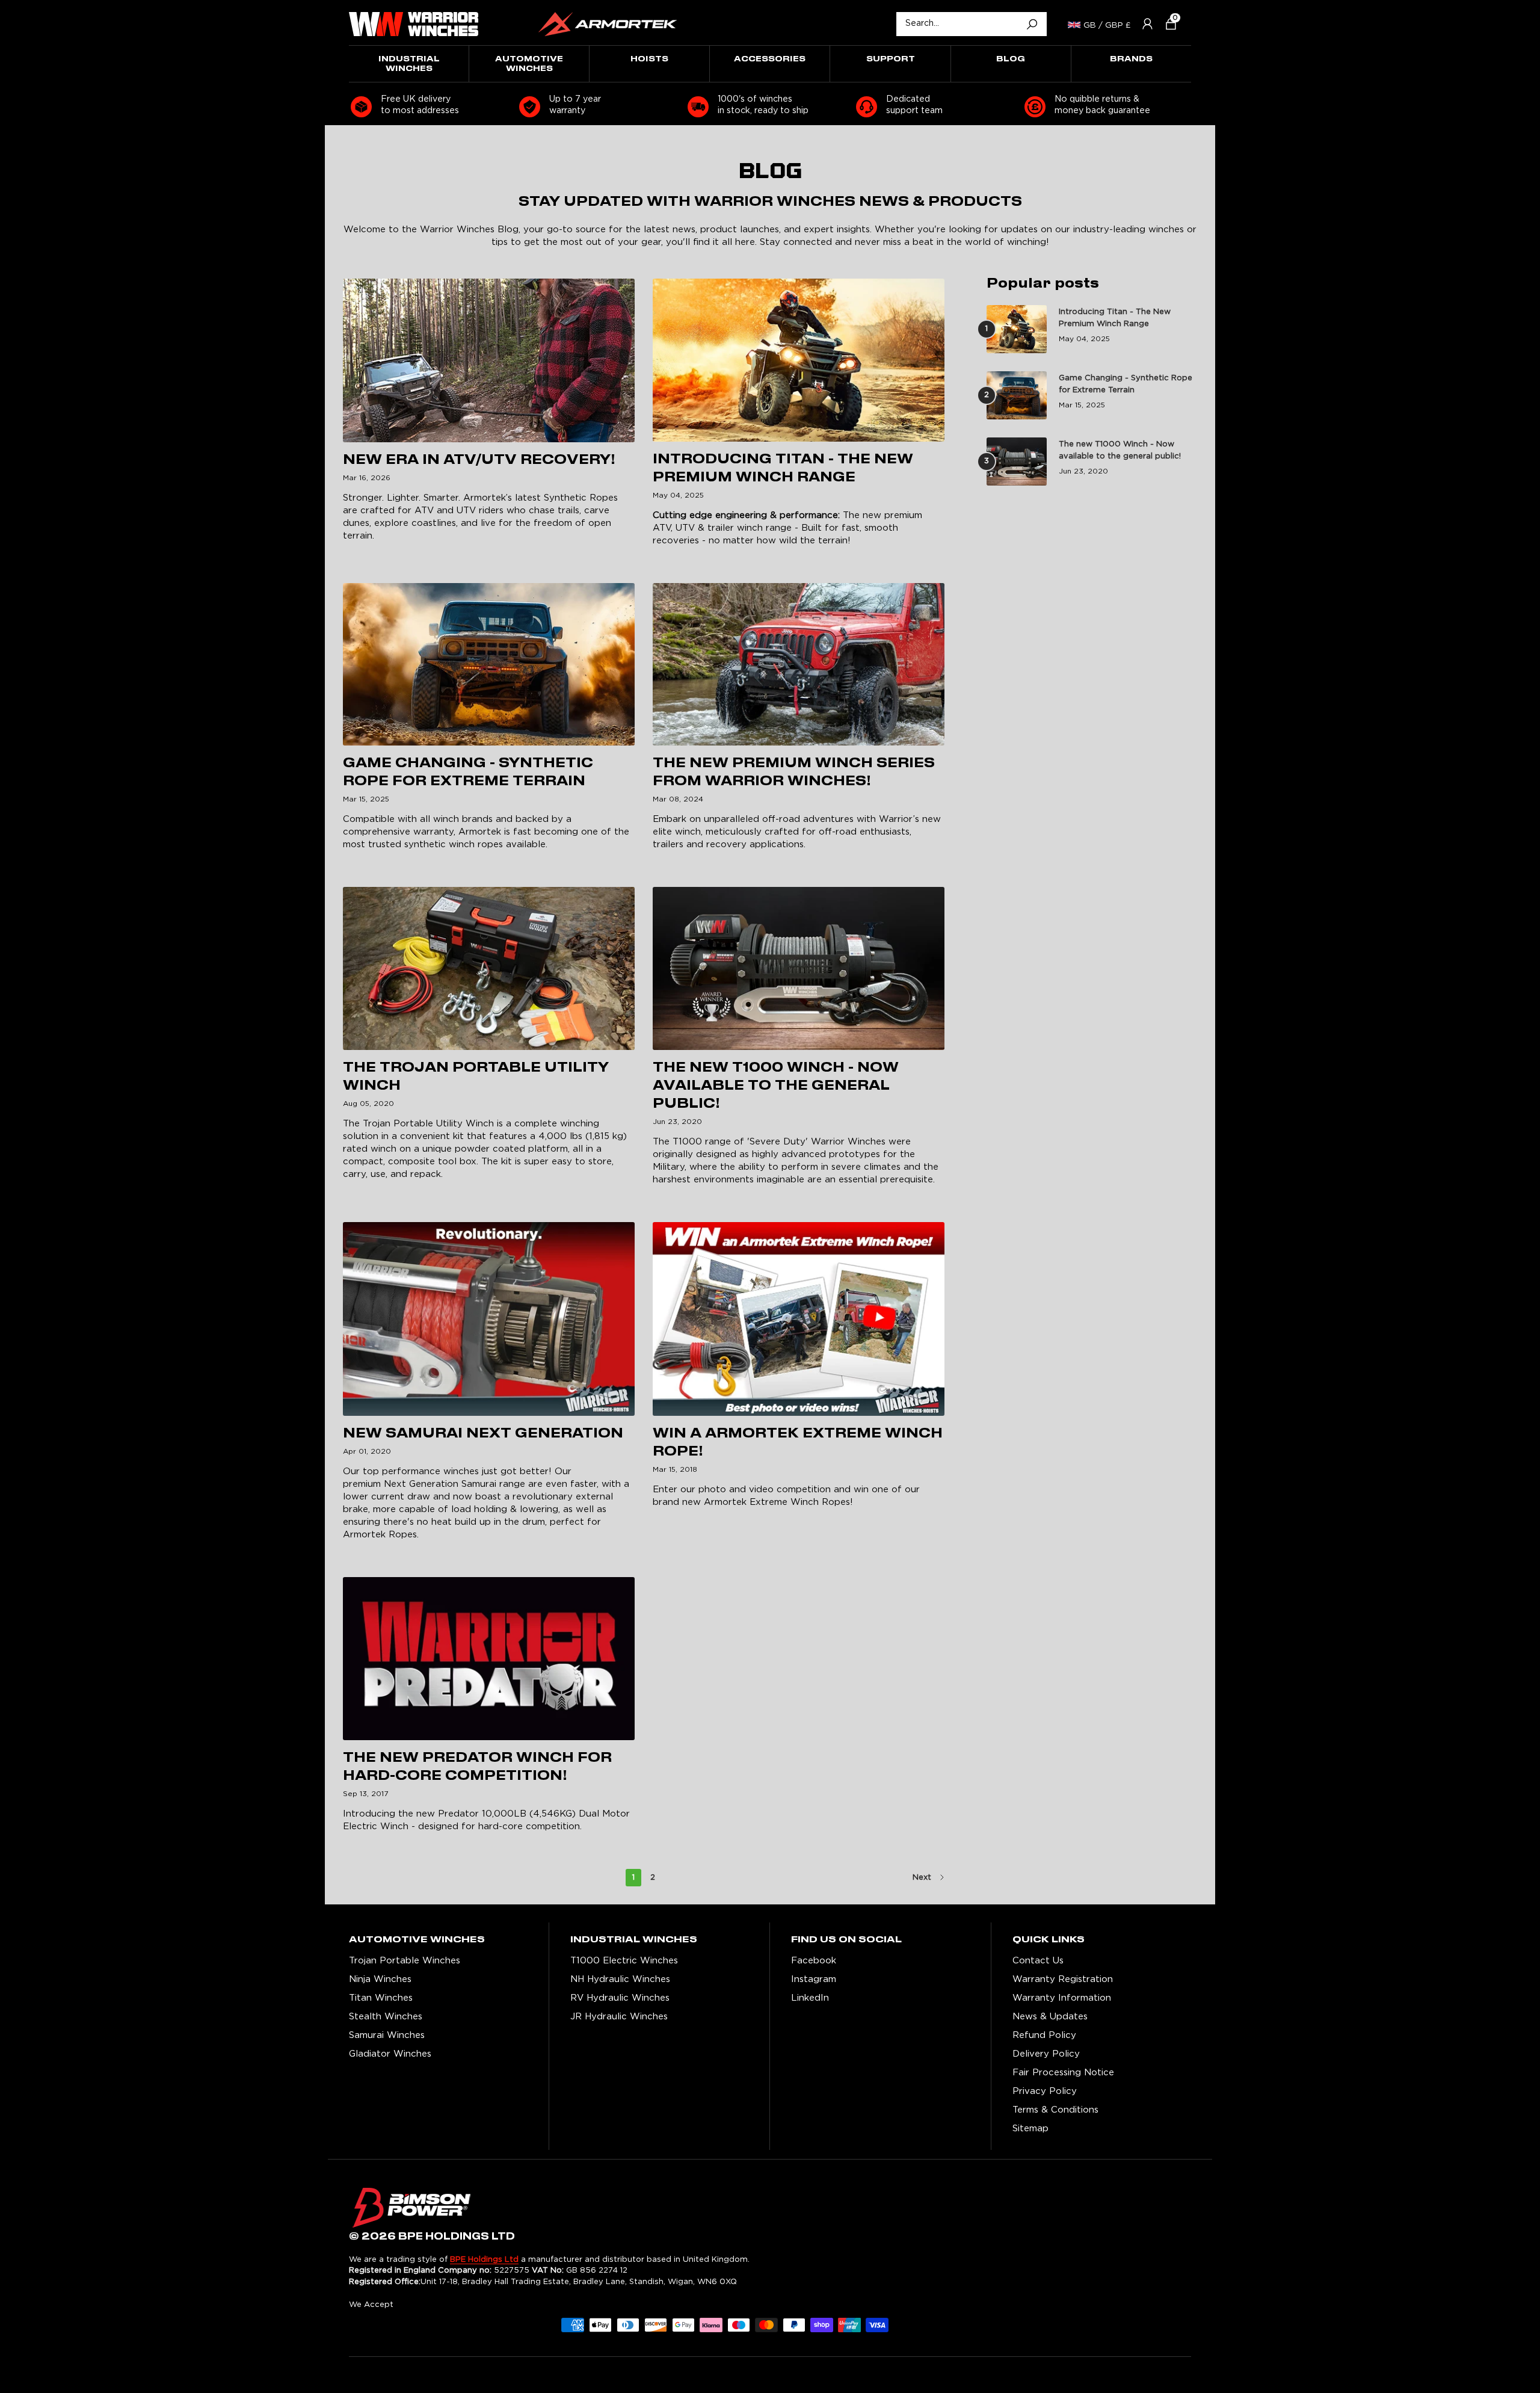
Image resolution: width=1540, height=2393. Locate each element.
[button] (1166, 24)
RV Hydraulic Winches (620, 1998)
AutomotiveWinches (529, 64)
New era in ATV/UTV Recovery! (479, 460)
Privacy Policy (1045, 2091)
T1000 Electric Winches (624, 1961)
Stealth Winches (386, 2017)
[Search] (1032, 24)
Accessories (770, 59)
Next (922, 1878)
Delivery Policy (1046, 2054)
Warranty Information (1062, 1998)
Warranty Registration (1063, 1979)
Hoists (649, 59)
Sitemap (1030, 2129)
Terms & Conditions (1055, 2110)
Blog (1011, 59)
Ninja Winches (380, 1979)
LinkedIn (810, 1998)
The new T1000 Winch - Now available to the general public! (776, 1086)
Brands (1131, 59)
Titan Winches (381, 1998)
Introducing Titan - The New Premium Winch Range (1115, 318)
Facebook (814, 1961)
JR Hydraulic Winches (619, 2017)
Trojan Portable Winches (405, 1961)
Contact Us (1038, 1961)
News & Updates (1050, 2017)
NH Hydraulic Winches (620, 1979)
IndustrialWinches (409, 64)
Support (891, 59)
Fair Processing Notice (1063, 2073)
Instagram (814, 1979)
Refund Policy (1044, 2035)
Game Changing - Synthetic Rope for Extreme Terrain (1126, 384)
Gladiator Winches (390, 2054)
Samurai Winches (387, 2035)
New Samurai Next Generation (483, 1434)
